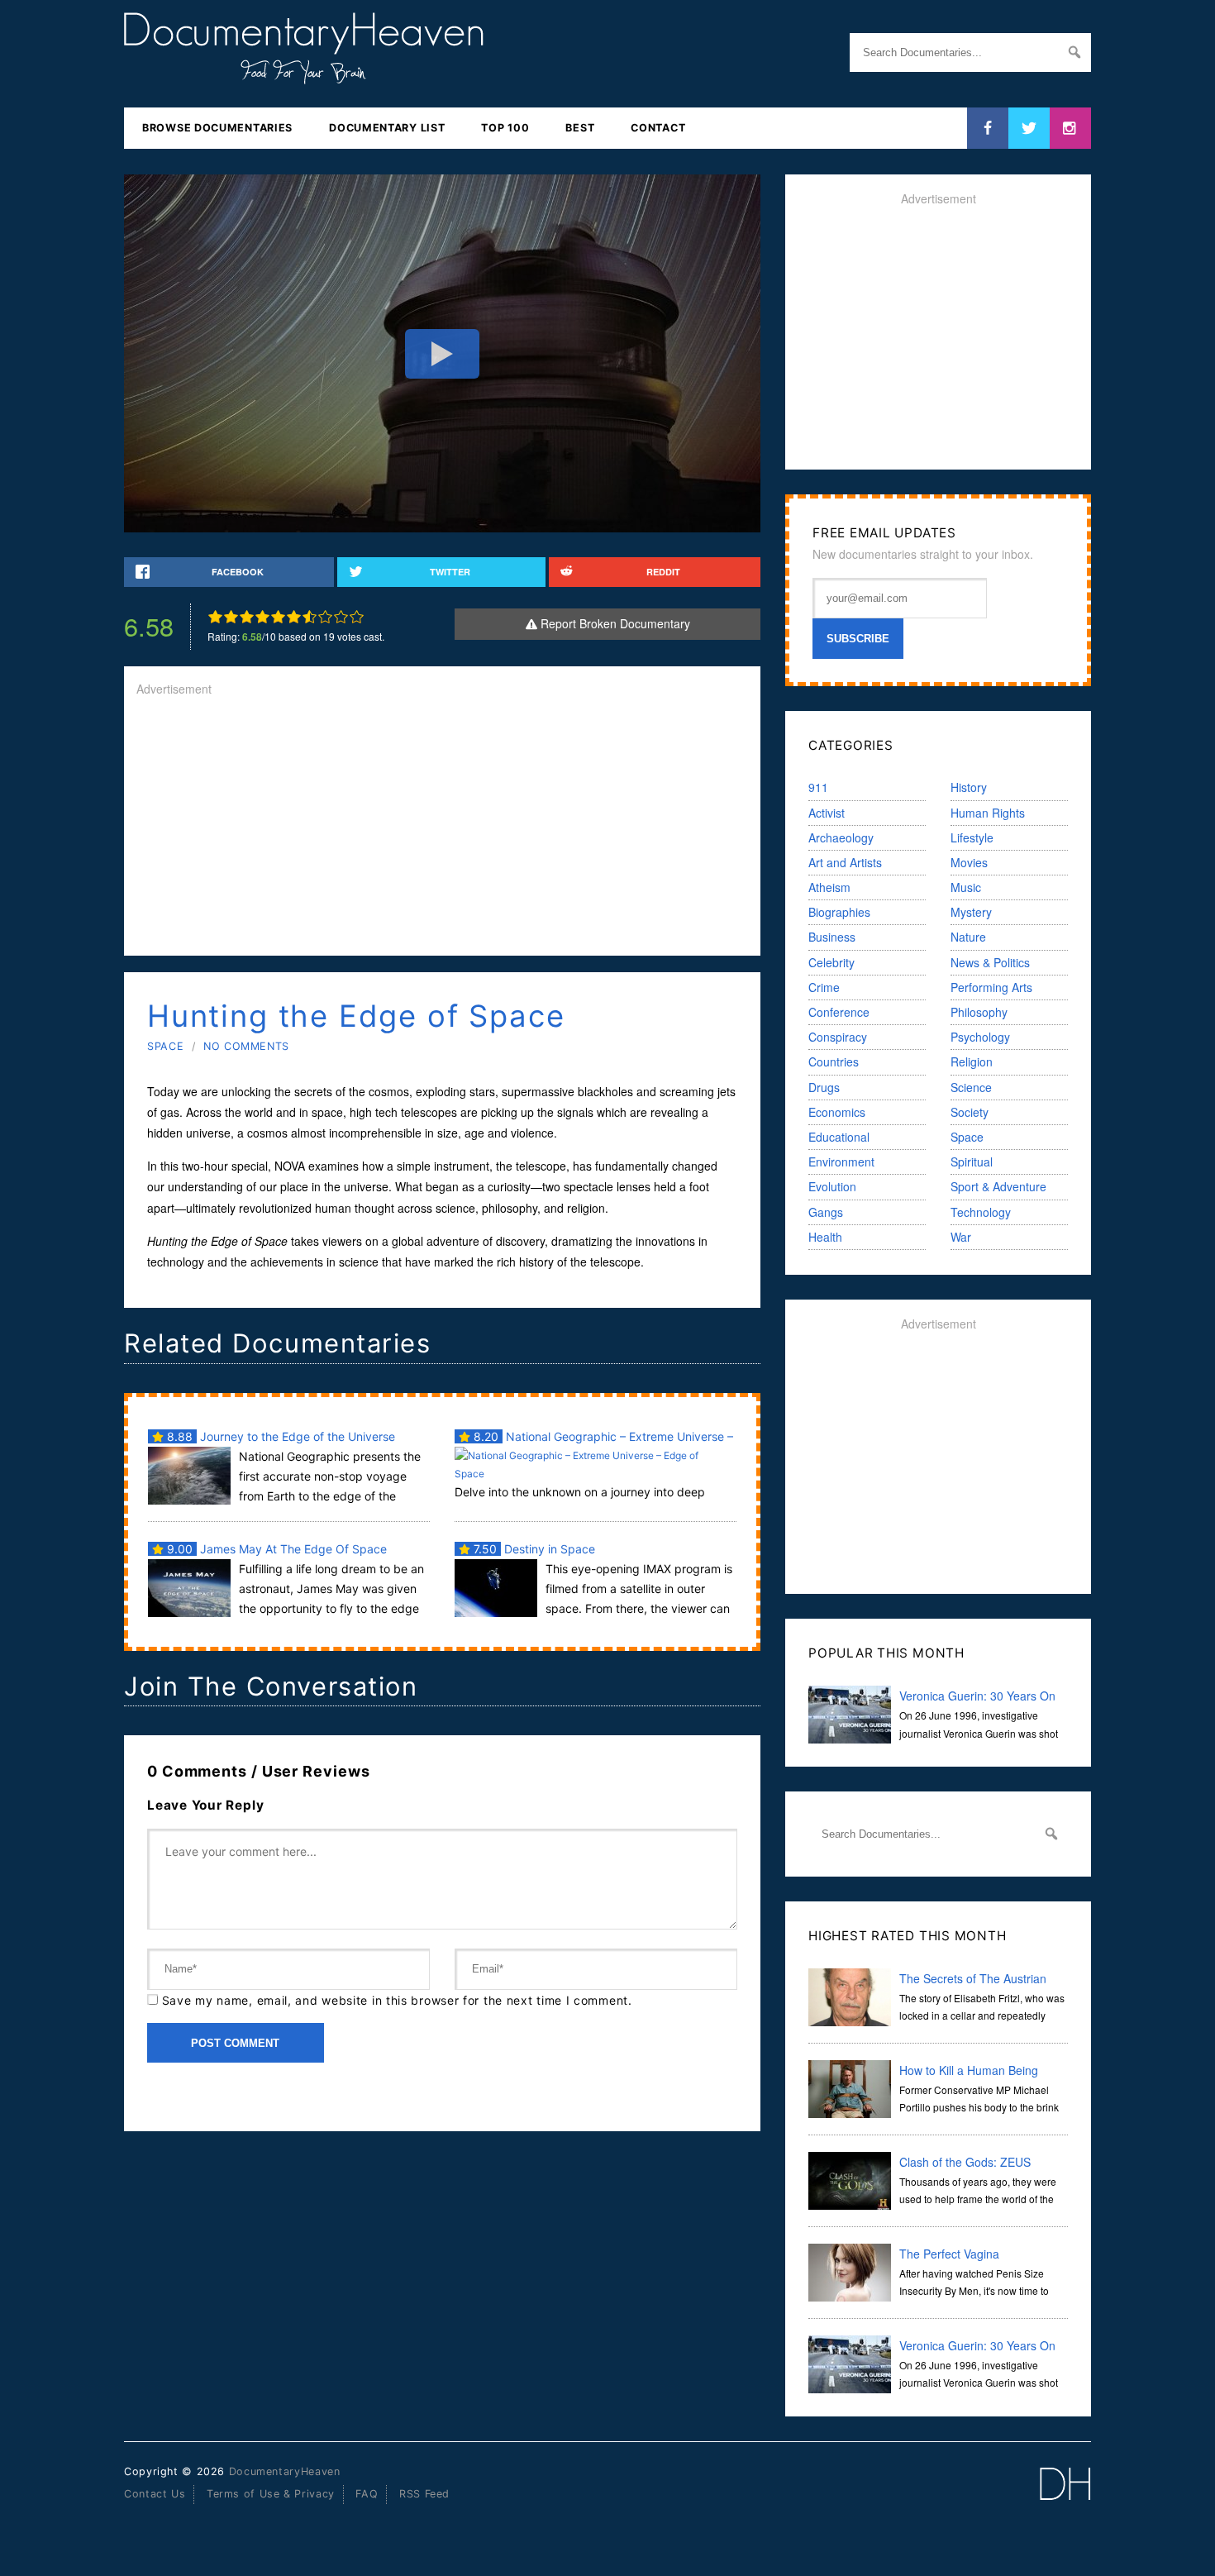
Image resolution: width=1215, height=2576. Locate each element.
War (961, 1237)
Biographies (839, 912)
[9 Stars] (341, 617)
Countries (834, 1061)
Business (832, 937)
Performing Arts (991, 987)
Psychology (980, 1037)
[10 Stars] (357, 617)
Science (971, 1087)
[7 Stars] (310, 617)
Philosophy (979, 1012)
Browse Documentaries (217, 128)
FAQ (367, 2494)
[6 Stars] (294, 617)
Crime (824, 987)
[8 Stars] (325, 617)
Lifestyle (972, 837)
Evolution (832, 1186)
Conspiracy (838, 1037)
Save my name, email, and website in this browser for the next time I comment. (397, 2000)
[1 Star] (215, 617)
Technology (981, 1212)
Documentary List (387, 128)
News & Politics (990, 962)
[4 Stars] (262, 617)
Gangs (826, 1212)
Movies (969, 862)
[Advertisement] (442, 828)
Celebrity (831, 962)
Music (966, 887)
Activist (827, 813)
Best (580, 128)
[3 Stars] (247, 617)
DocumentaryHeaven (285, 2471)
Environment (841, 1162)
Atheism (829, 887)
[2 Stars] (231, 617)
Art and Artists (845, 862)
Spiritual (972, 1162)
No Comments (246, 1046)
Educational (839, 1137)
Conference (839, 1012)
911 (818, 787)
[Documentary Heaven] (304, 74)
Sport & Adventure (998, 1186)
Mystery (971, 912)
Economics (837, 1112)
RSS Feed (424, 2494)
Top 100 (505, 128)
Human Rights (988, 813)
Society (970, 1112)
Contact (658, 128)
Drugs (824, 1087)
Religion (972, 1061)
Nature (968, 937)
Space (165, 1046)
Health (825, 1237)
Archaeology (841, 837)
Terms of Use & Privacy (271, 2494)
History (969, 787)
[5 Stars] (278, 617)
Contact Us (155, 2494)
